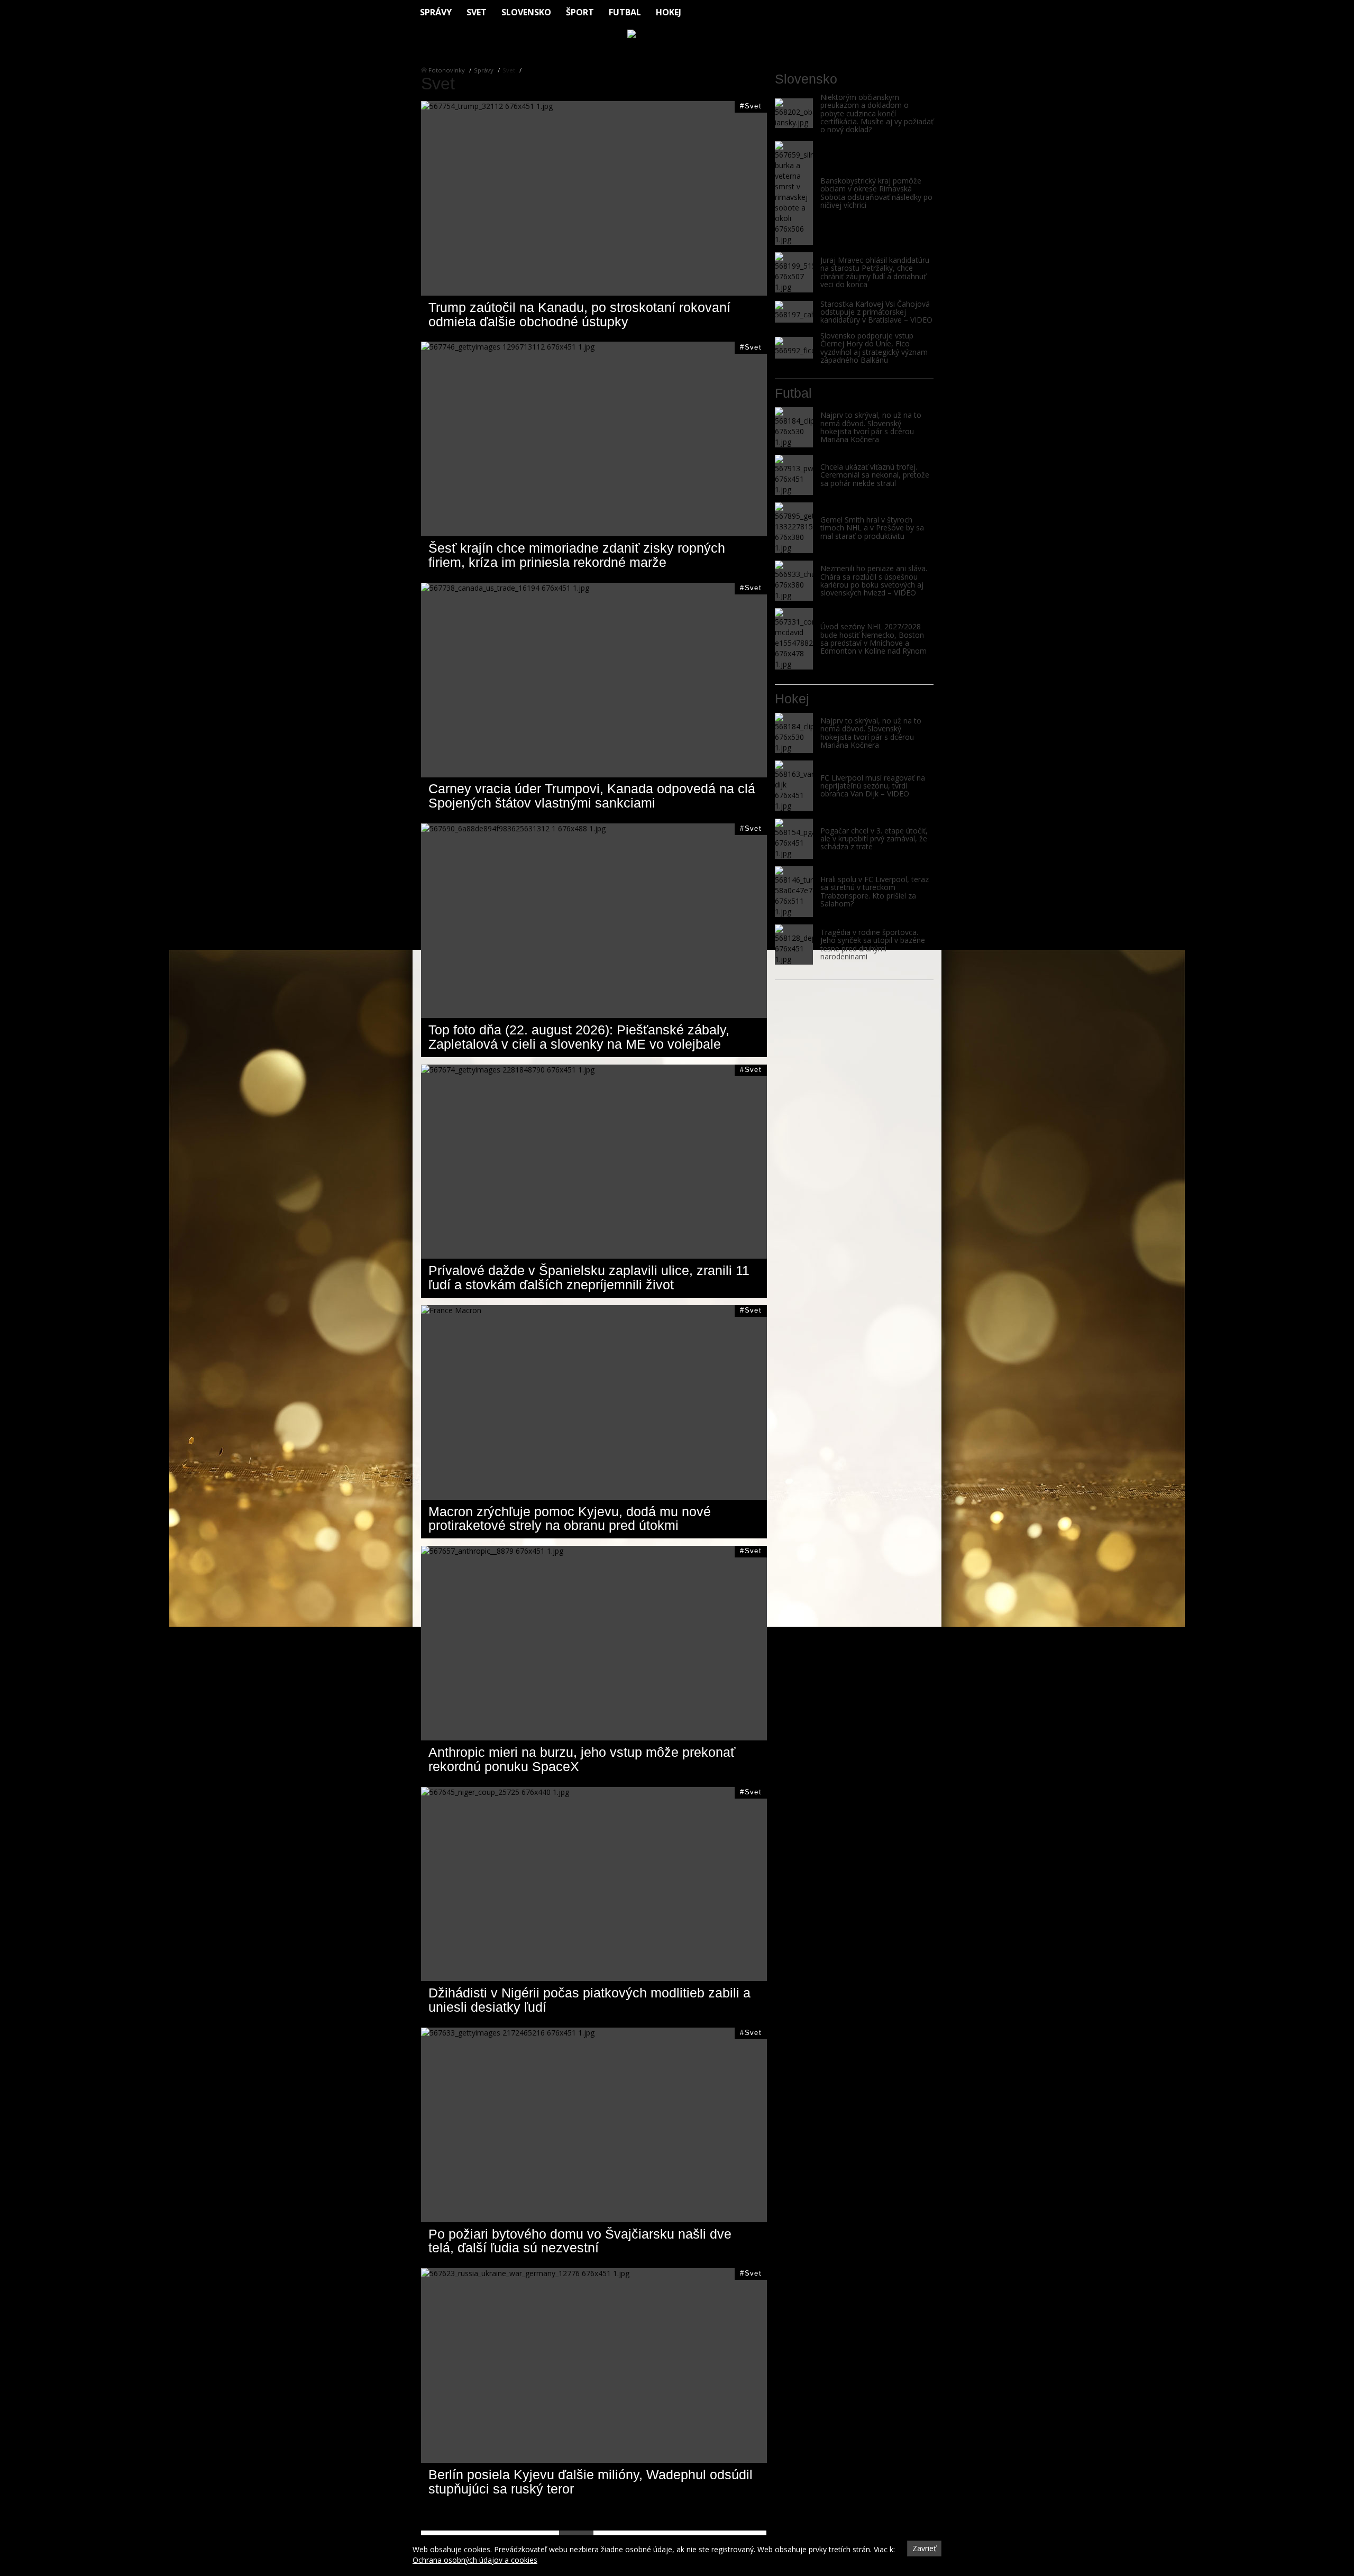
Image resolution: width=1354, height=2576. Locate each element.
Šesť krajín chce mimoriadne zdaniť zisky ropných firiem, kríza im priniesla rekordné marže (577, 555)
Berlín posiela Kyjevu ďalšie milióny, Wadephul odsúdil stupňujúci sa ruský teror (591, 2482)
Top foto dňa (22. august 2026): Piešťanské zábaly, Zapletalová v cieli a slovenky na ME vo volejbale (579, 1037)
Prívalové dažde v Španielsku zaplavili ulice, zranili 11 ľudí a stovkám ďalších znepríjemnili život (589, 1278)
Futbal (625, 12)
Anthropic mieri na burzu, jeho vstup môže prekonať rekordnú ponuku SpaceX (582, 1759)
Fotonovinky (447, 70)
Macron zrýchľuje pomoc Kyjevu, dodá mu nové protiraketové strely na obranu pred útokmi (570, 1519)
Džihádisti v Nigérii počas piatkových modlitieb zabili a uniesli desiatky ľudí (589, 2000)
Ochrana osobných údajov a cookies (475, 2560)
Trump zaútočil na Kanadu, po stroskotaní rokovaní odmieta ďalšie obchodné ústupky (579, 315)
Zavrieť (924, 2548)
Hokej (669, 12)
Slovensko (526, 12)
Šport (580, 12)
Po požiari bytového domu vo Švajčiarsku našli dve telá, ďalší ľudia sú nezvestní (580, 2241)
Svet (477, 12)
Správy (436, 12)
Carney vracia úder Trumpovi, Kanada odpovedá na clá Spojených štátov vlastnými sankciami (592, 796)
